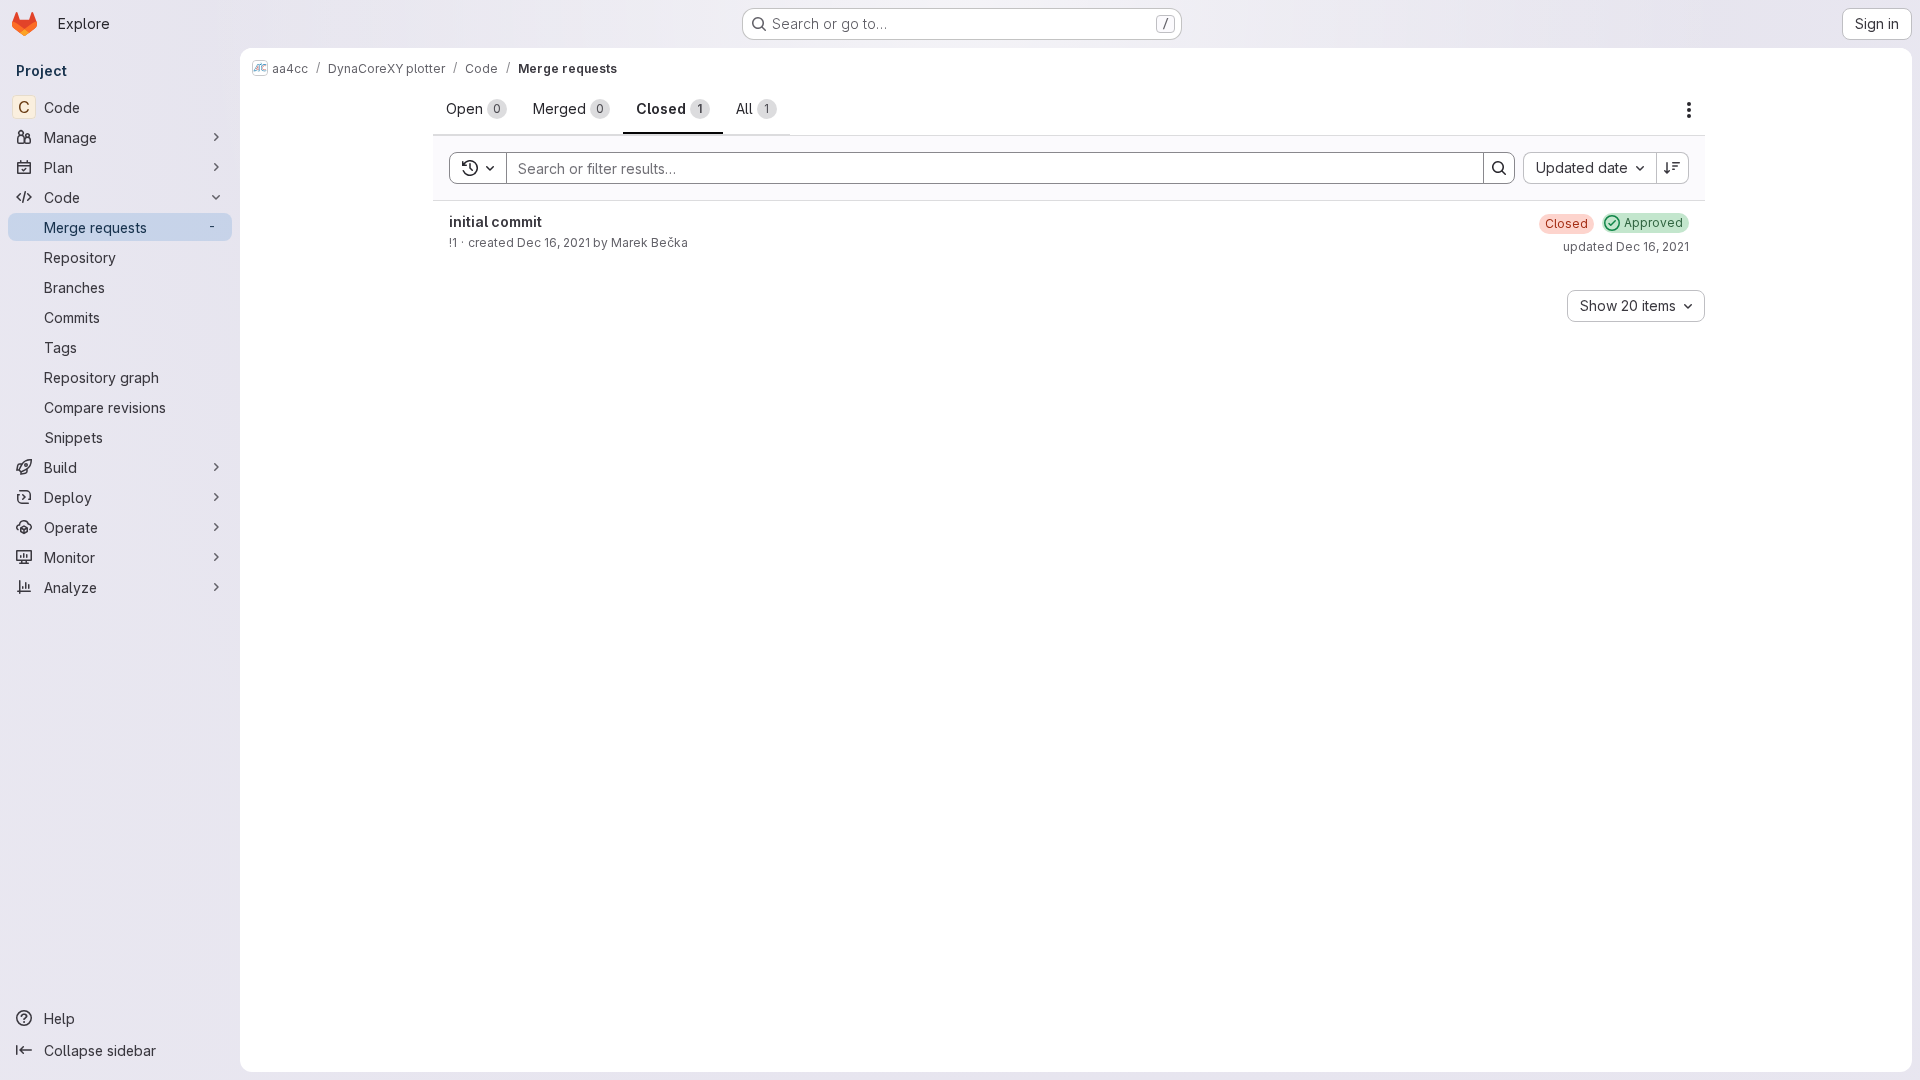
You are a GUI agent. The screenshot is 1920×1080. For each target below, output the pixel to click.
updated (1626, 246)
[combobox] (1589, 168)
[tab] (476, 109)
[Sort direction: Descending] (1673, 168)
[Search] (1499, 168)
